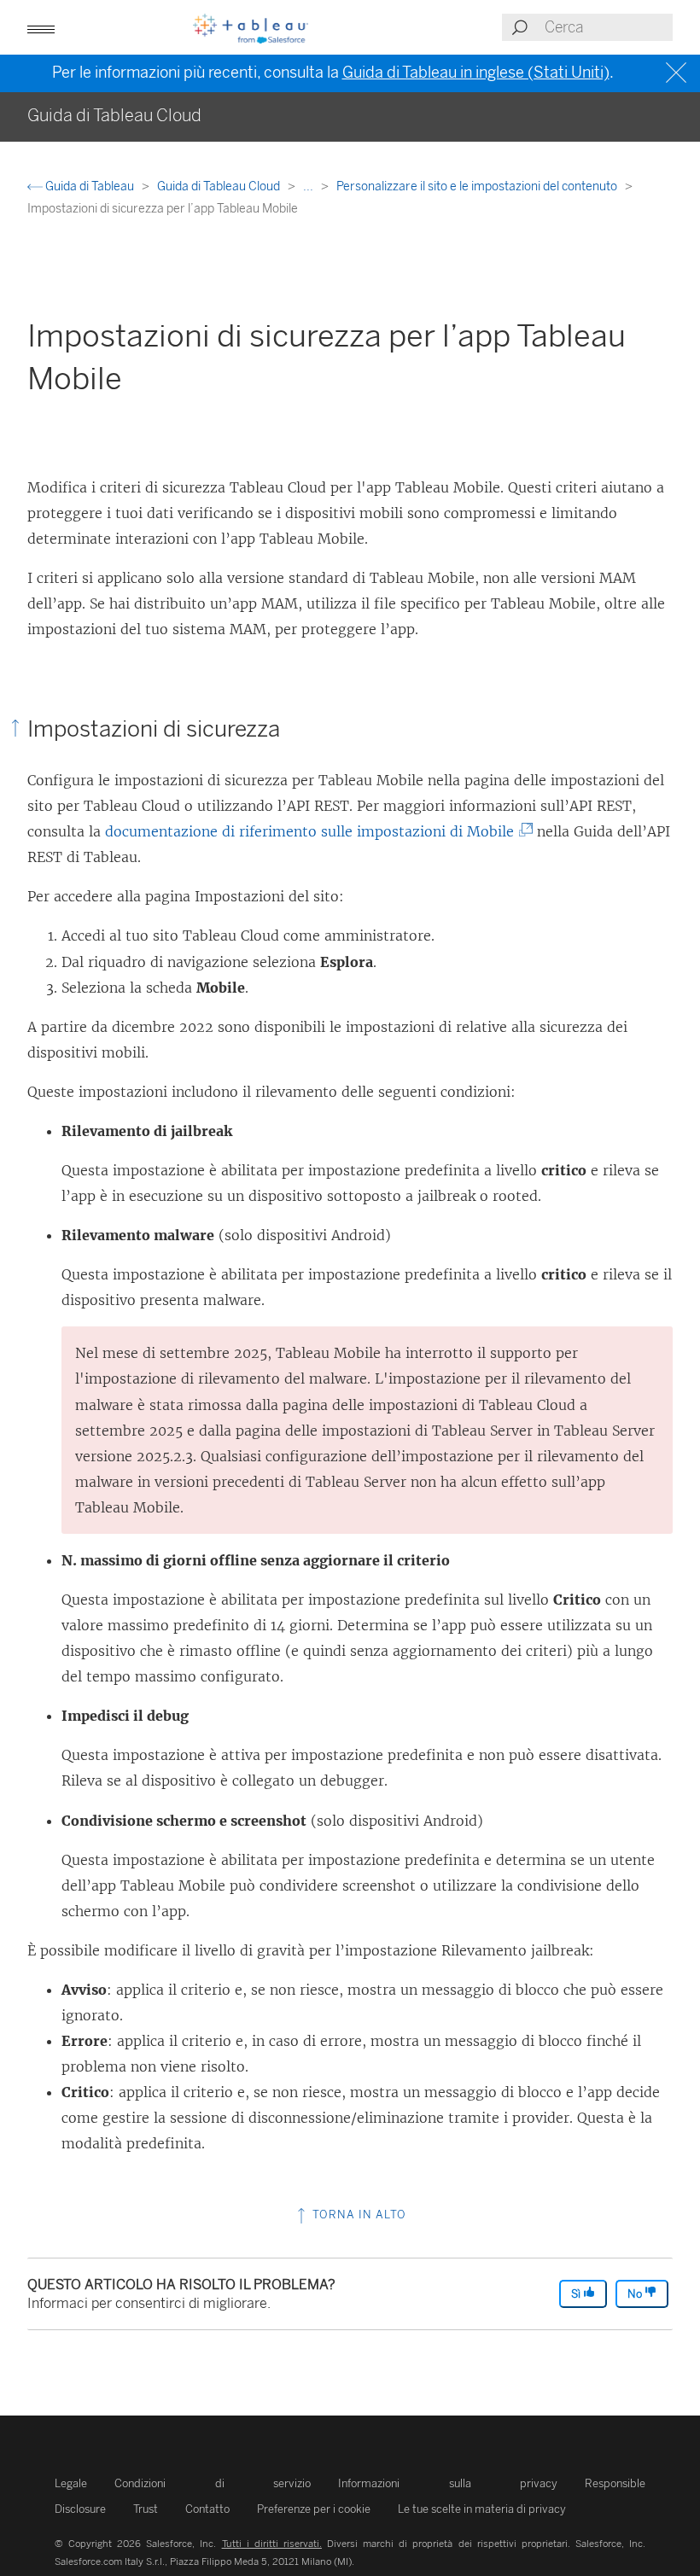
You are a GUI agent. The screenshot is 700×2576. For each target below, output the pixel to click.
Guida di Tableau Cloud (220, 186)
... (309, 186)
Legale (71, 2483)
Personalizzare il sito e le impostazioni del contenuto (478, 186)
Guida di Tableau (90, 186)
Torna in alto (358, 2215)
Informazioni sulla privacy (448, 2483)
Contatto (207, 2509)
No (636, 2294)
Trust (146, 2509)
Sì (577, 2294)
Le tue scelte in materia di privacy (482, 2509)
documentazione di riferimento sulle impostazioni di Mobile (316, 831)
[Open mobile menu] (41, 27)
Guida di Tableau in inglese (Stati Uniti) (476, 73)
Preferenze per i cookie (314, 2509)
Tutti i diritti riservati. (272, 2544)
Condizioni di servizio (213, 2483)
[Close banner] (678, 73)
